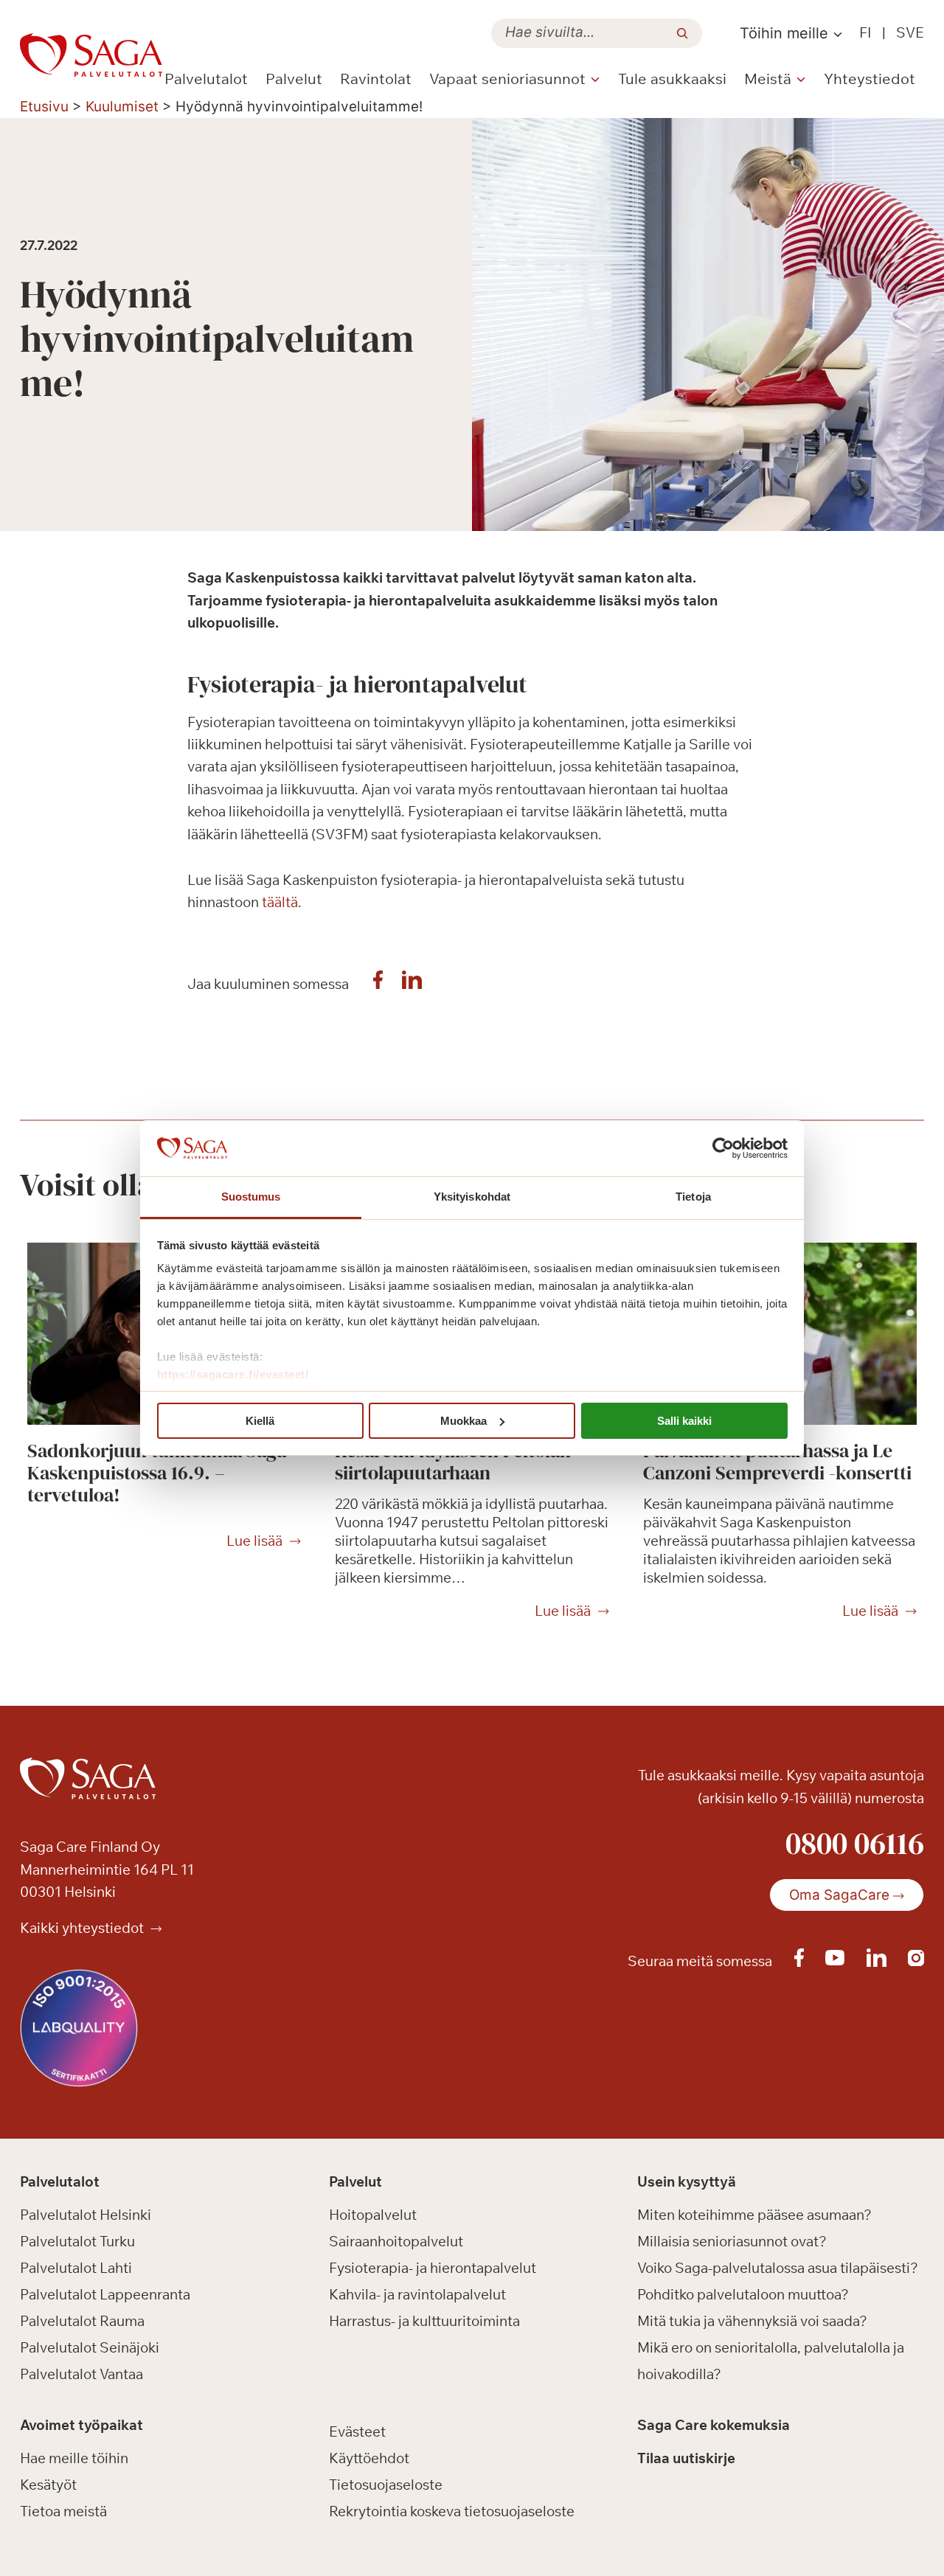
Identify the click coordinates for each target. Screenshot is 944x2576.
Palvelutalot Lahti (76, 2268)
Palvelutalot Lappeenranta (105, 2294)
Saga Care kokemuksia (714, 2425)
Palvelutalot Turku (77, 2241)
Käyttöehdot (369, 2458)
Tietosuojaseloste (386, 2485)
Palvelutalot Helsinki (86, 2215)
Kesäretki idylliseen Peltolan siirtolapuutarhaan (453, 1462)
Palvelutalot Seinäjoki (90, 2347)
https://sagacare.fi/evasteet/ (233, 1374)
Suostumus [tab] (251, 1197)
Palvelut (294, 79)
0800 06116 (855, 1843)
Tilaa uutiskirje (686, 2458)
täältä (280, 902)
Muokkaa (464, 1421)
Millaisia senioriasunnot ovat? (732, 2241)
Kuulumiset (122, 107)
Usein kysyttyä (687, 2181)
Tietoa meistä (63, 2511)
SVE (910, 32)
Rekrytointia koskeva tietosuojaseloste (452, 2511)
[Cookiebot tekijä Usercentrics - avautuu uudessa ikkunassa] (723, 1148)
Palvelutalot (206, 79)
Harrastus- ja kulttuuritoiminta (424, 2321)
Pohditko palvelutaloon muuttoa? (743, 2294)
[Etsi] (682, 33)
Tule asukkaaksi (672, 79)
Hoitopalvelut (373, 2215)
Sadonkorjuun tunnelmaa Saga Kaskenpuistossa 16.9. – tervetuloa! (157, 1473)
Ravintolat (376, 79)
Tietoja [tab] (693, 1197)
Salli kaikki (684, 1421)
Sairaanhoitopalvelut (396, 2241)
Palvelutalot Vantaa (81, 2374)
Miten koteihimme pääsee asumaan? (754, 2215)
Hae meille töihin (74, 2458)
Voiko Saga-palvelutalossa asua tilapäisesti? (778, 2268)
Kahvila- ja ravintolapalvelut (417, 2294)
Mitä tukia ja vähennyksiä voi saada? (752, 2321)
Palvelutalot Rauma (82, 2321)
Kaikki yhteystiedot (83, 1928)
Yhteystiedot (870, 79)
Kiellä (260, 1421)
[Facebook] (378, 984)
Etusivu (44, 107)
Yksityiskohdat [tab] (472, 1197)
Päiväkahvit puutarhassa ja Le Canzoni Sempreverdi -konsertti (777, 1462)
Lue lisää (254, 1541)
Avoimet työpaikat (81, 2425)
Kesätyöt (48, 2485)
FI (865, 32)
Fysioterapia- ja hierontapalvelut (433, 2268)
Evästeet (357, 2431)
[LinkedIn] (412, 984)
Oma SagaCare (839, 1895)
